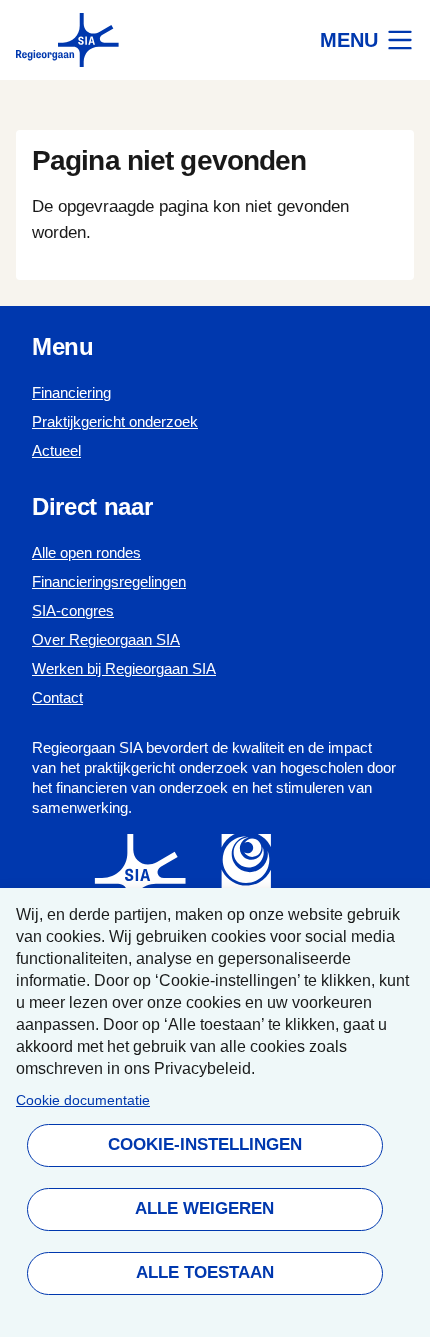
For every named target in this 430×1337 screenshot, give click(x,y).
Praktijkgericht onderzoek (115, 421)
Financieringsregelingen (109, 581)
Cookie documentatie (83, 1100)
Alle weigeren (204, 1208)
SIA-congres (73, 610)
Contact (57, 697)
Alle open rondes (86, 552)
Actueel (56, 450)
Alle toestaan (204, 1272)
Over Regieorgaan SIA (106, 639)
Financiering (71, 392)
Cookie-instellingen (204, 1144)
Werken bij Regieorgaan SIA (124, 668)
